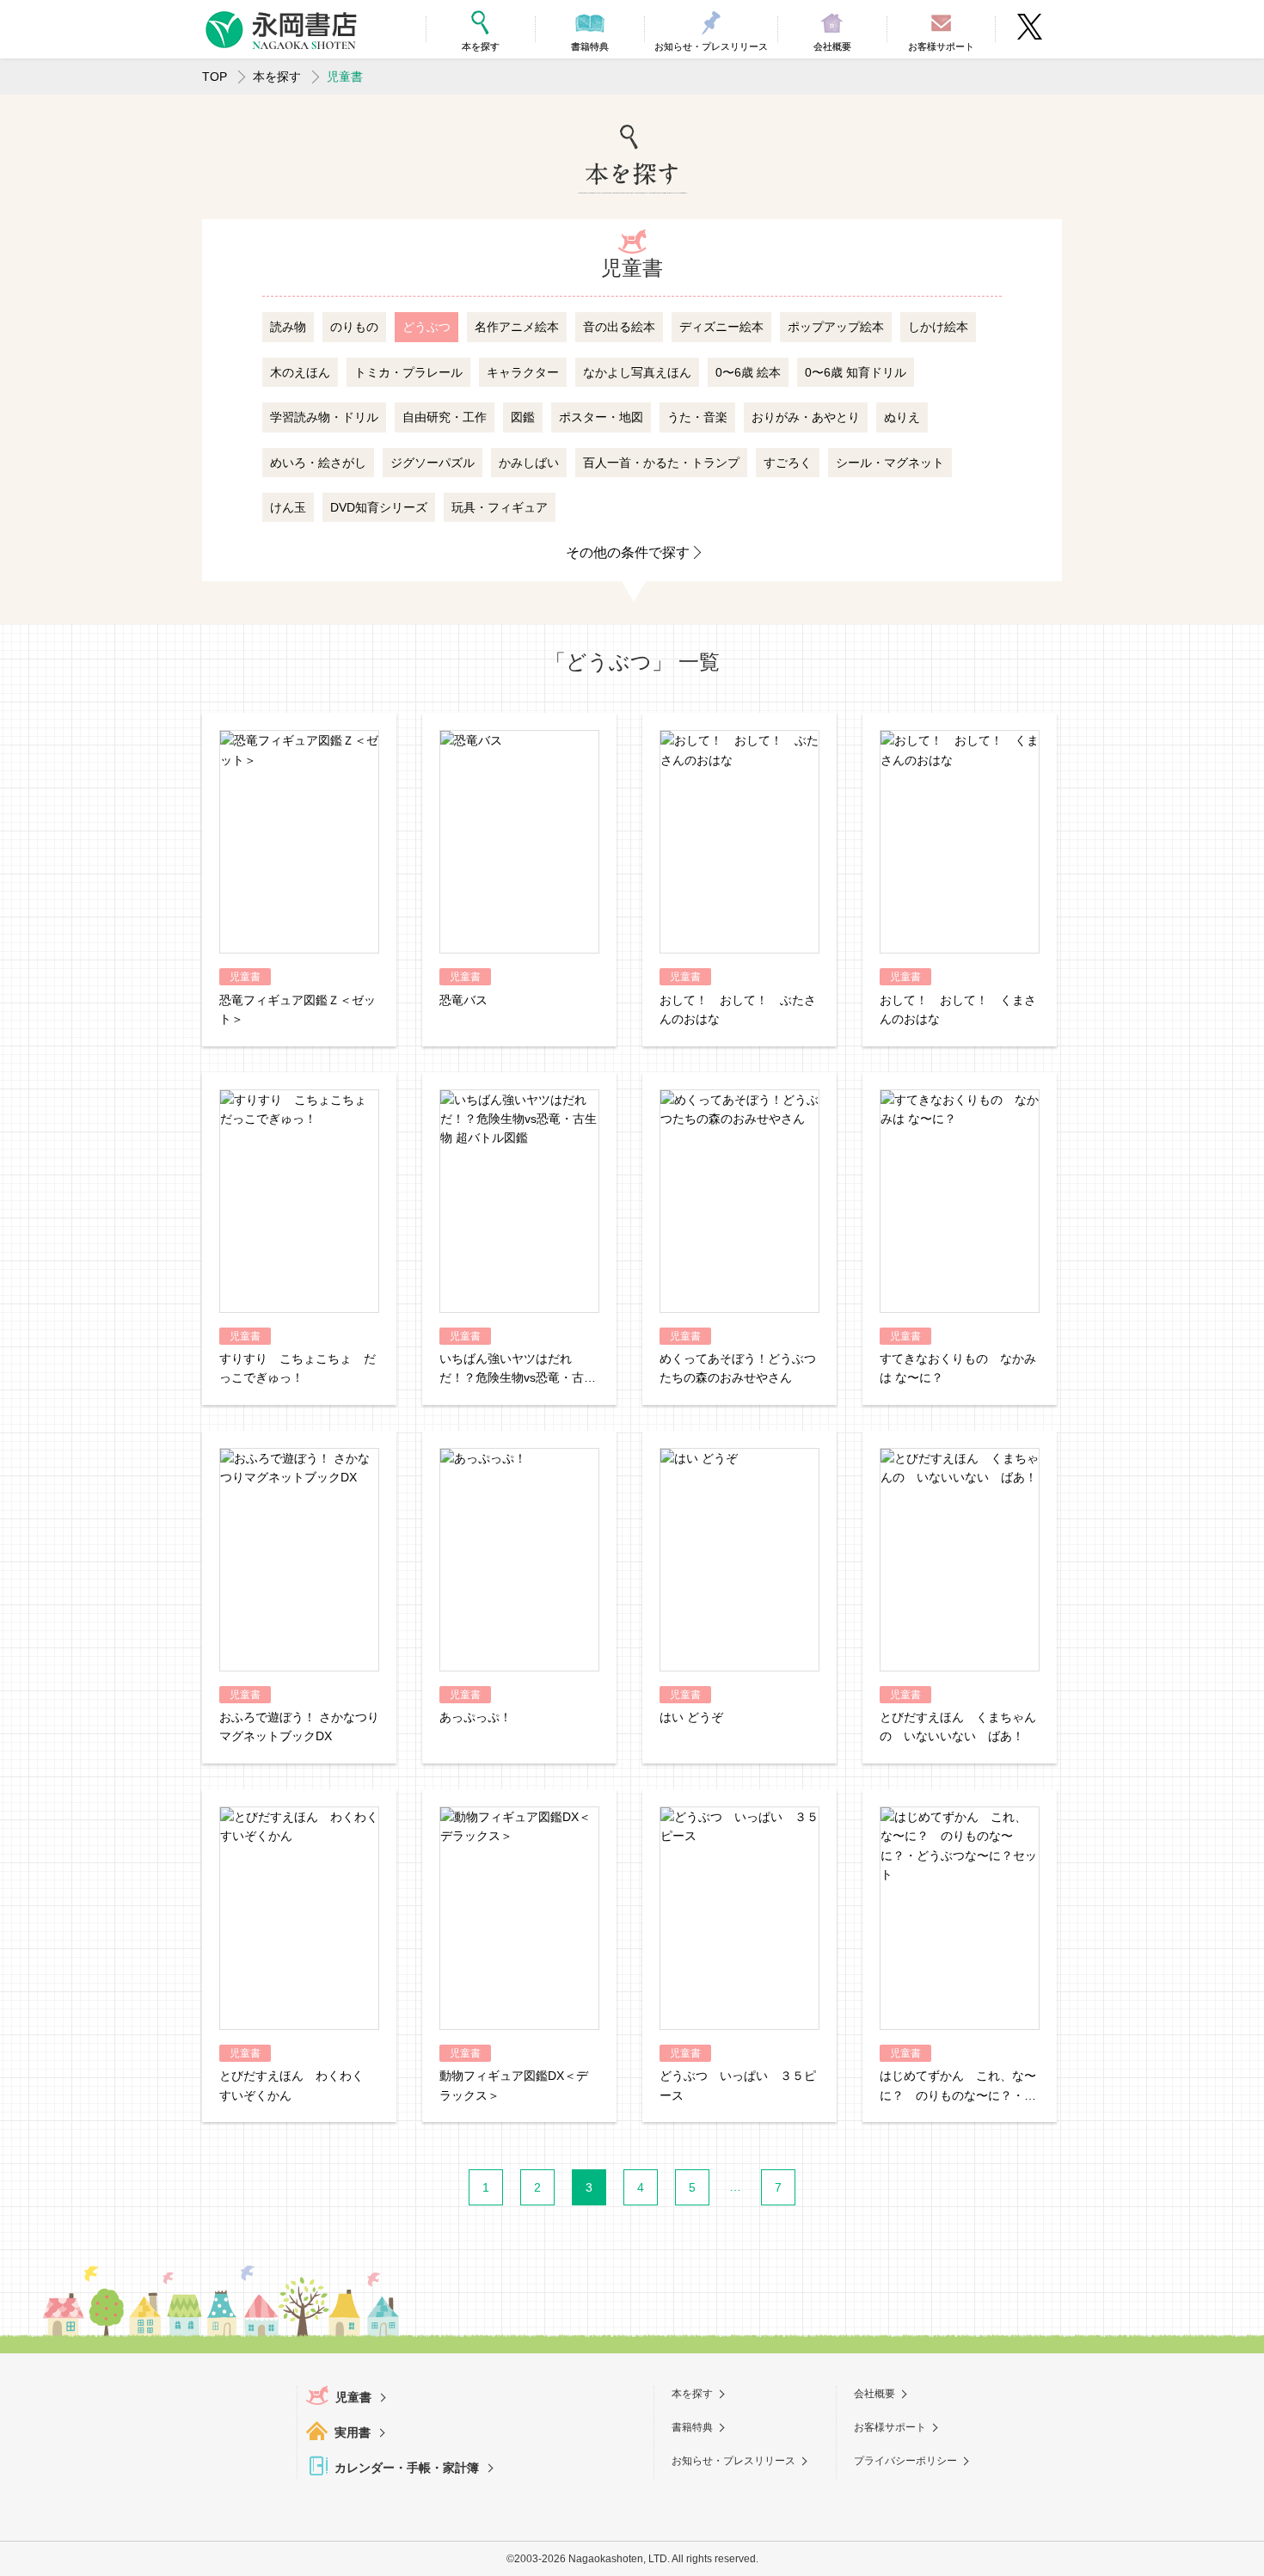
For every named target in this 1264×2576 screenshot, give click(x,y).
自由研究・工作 (445, 417)
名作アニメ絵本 (517, 327)
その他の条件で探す (628, 552)
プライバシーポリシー (905, 2461)
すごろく (788, 463)
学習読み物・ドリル (324, 417)
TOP (215, 77)
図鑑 (523, 417)
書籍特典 (692, 2427)
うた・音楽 (697, 417)
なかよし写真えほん (637, 372)
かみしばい (529, 463)
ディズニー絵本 (721, 327)
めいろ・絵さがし (318, 463)
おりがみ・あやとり (806, 417)
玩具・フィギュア (500, 507)
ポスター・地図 (601, 417)
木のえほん (300, 372)
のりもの (354, 327)
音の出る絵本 (619, 327)
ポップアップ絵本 (836, 327)
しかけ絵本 (938, 327)
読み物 (288, 327)
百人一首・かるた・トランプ (661, 463)
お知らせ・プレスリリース (733, 2461)
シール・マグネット (890, 463)
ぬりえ (902, 417)
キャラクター (523, 372)
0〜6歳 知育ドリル (856, 372)
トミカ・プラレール (408, 372)
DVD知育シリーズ (379, 507)
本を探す (277, 77)
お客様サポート (890, 2427)
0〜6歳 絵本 (748, 372)
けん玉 (288, 507)
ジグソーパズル (433, 463)
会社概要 (874, 2394)
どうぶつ (426, 327)
